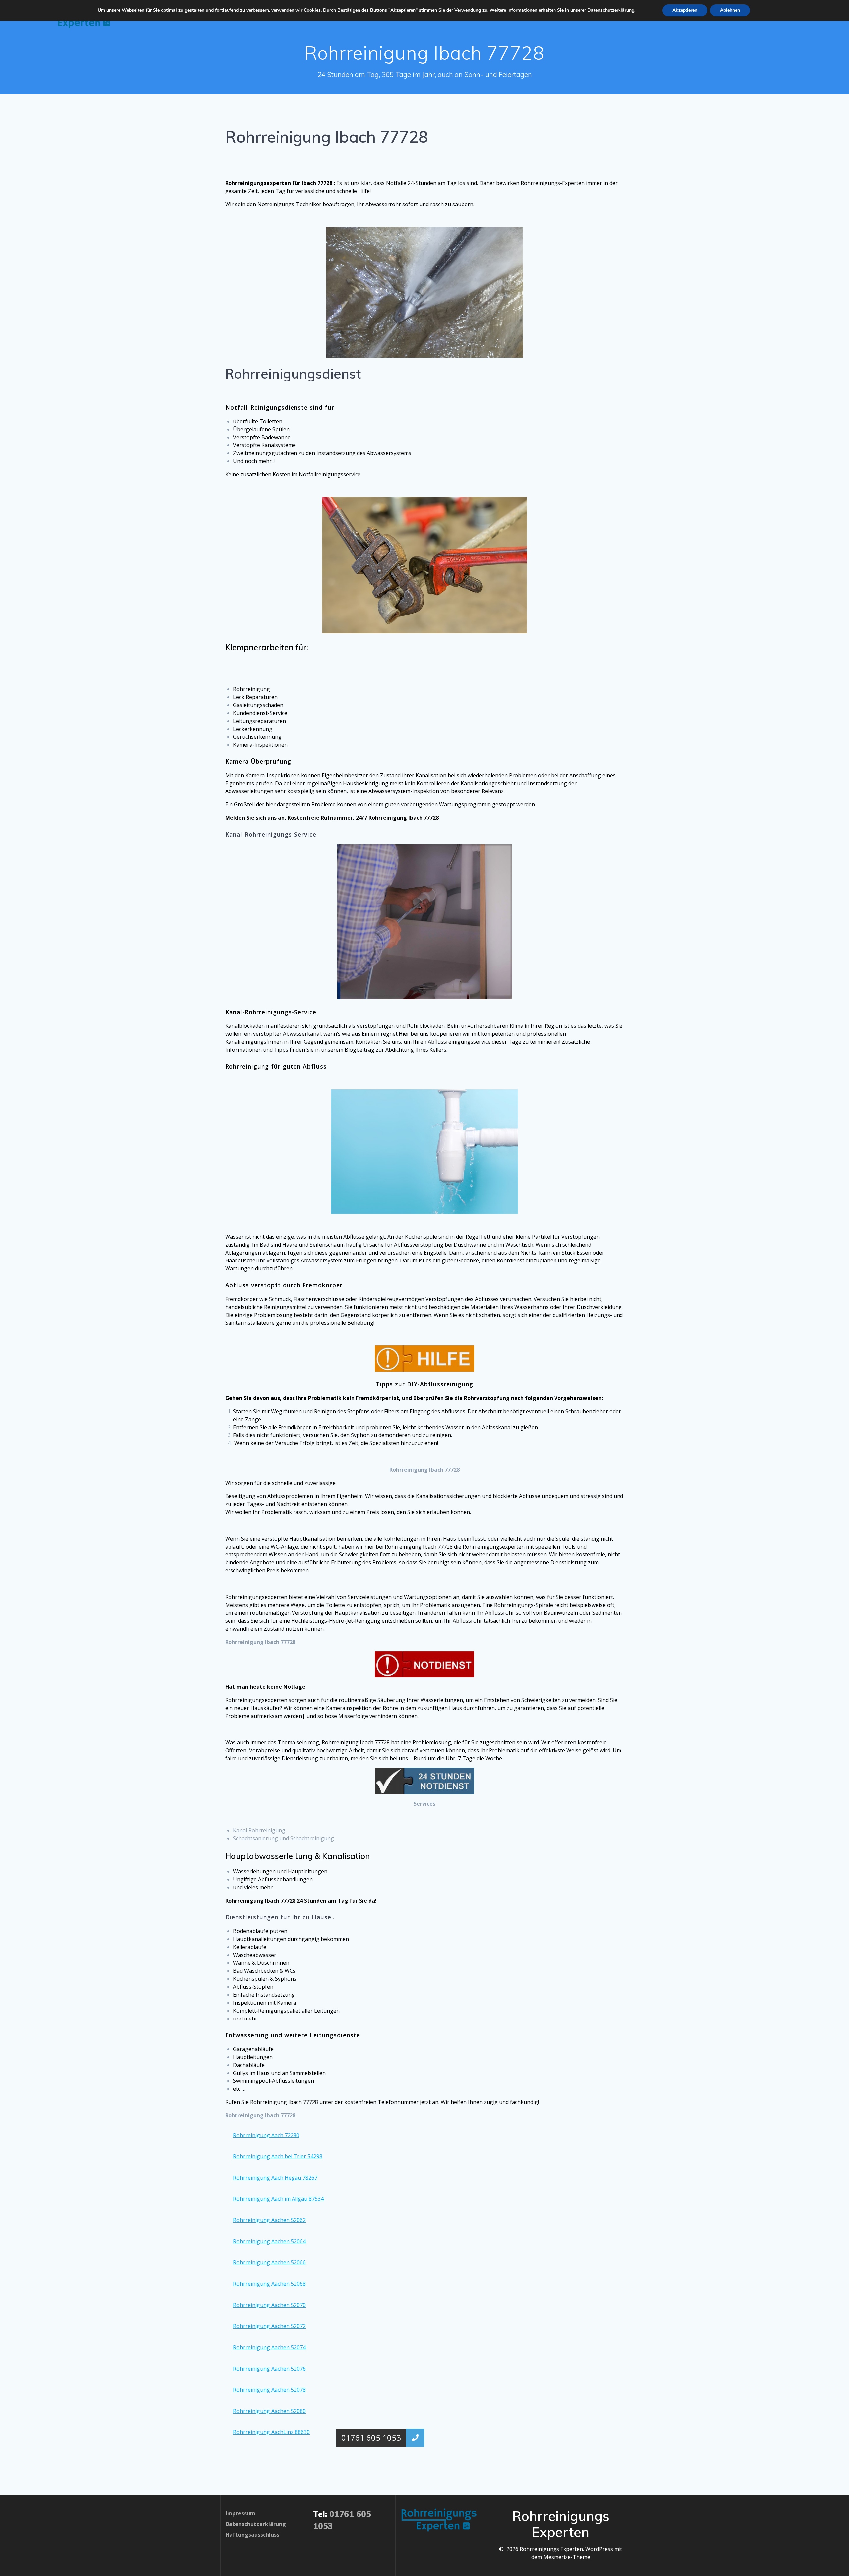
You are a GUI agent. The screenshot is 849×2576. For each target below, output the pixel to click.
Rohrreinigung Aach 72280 (266, 2135)
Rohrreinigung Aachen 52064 (269, 2241)
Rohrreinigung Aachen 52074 (269, 2347)
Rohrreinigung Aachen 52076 (269, 2369)
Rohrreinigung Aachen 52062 (269, 2220)
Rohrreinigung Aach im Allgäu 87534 (278, 2199)
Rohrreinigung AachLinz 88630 (271, 2432)
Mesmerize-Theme (567, 2557)
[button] (415, 2438)
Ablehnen (730, 10)
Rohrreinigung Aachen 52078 (269, 2390)
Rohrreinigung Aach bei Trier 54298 (278, 2156)
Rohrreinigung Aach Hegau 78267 (275, 2178)
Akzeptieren (685, 10)
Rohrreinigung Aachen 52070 (269, 2305)
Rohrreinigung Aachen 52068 (269, 2284)
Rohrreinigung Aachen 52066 (269, 2262)
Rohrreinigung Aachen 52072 (269, 2326)
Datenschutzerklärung (611, 10)
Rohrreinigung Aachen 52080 (269, 2411)
